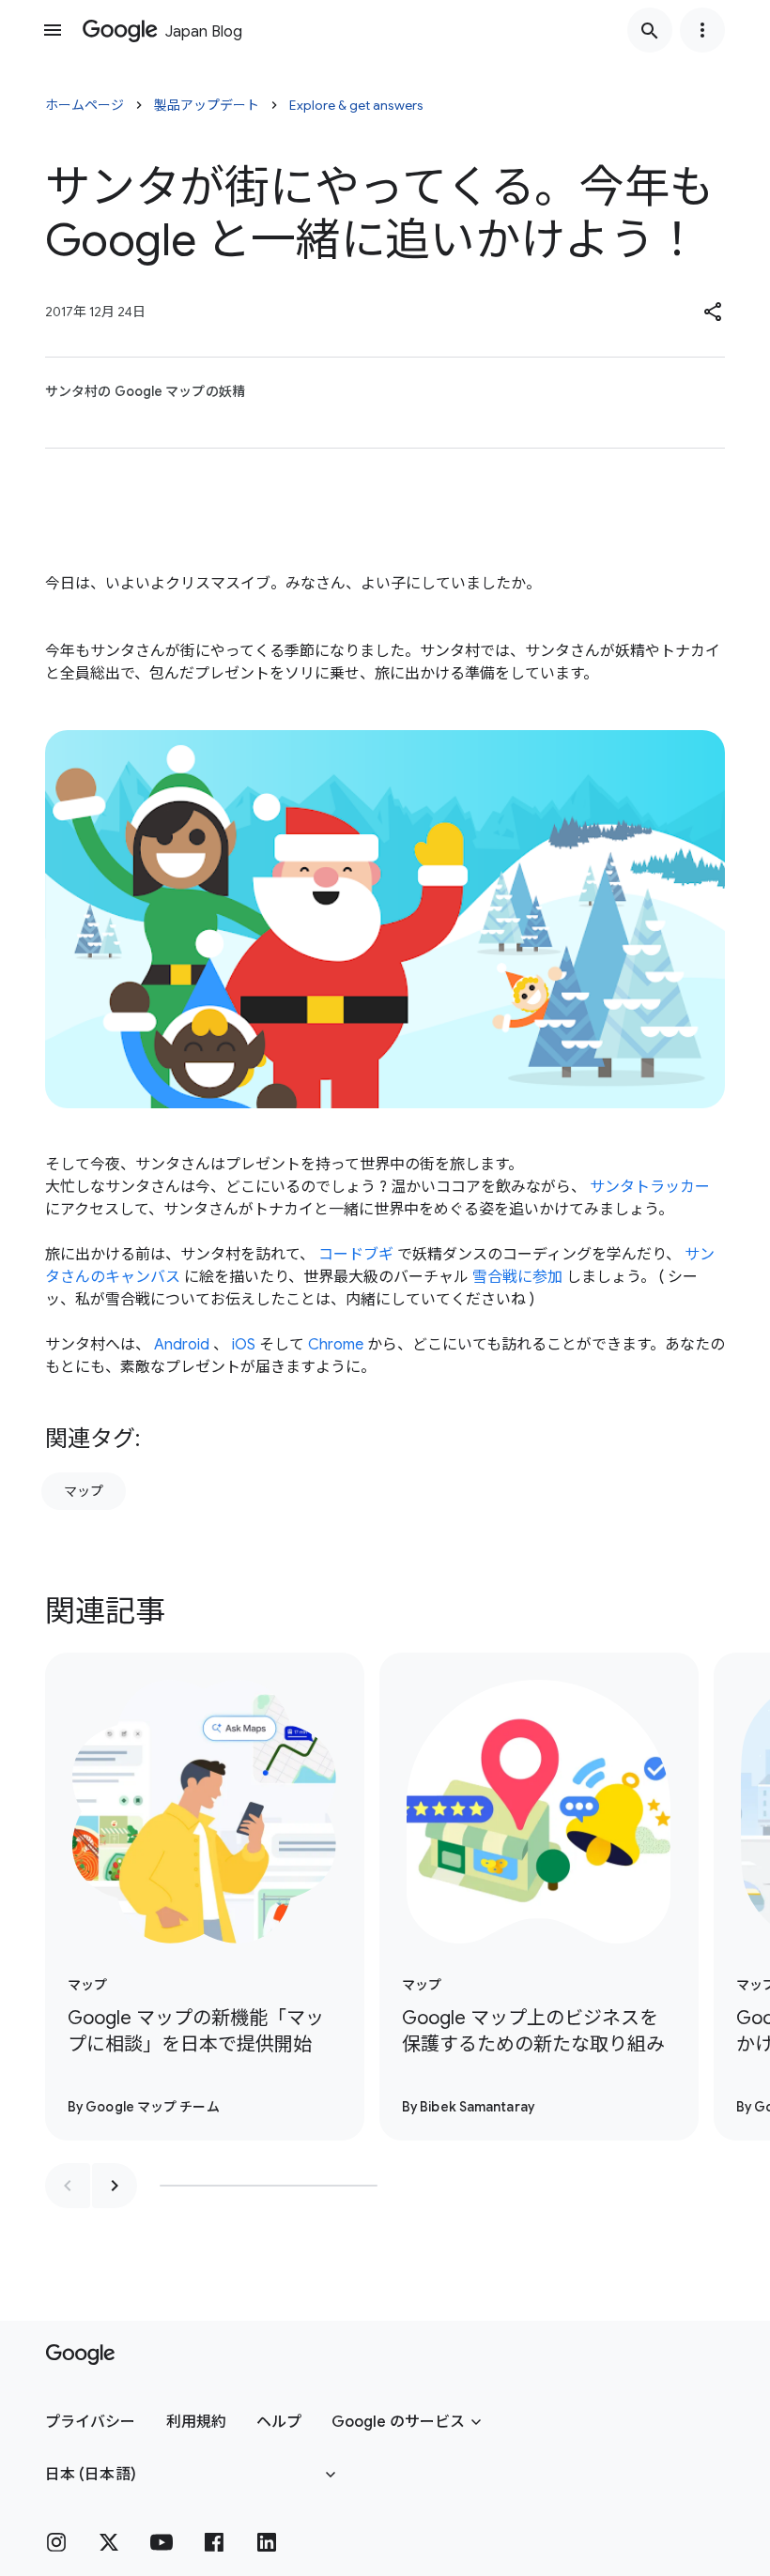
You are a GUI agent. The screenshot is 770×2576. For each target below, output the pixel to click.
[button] (714, 312)
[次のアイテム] (115, 2186)
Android (182, 1345)
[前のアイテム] (68, 2186)
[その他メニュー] (702, 30)
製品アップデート (207, 105)
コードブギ (356, 1255)
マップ (84, 1491)
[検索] (650, 30)
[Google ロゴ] (80, 2355)
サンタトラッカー (650, 1187)
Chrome (336, 1345)
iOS (244, 1345)
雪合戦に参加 (517, 1277)
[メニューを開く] (53, 30)
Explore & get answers (356, 105)
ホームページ (85, 105)
